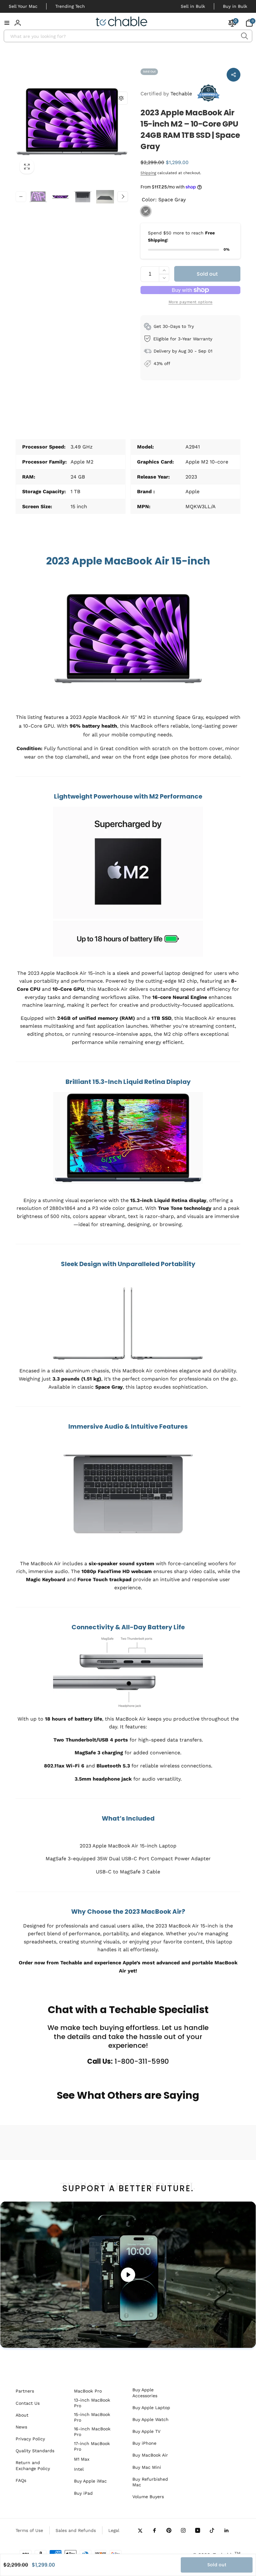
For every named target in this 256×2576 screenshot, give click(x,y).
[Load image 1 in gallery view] (38, 197)
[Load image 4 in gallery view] (105, 197)
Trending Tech (70, 6)
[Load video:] (128, 2275)
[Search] (244, 36)
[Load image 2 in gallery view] (61, 197)
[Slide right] (123, 197)
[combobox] (128, 36)
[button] (7, 23)
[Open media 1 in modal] (72, 122)
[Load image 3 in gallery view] (83, 197)
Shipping (148, 173)
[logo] (122, 23)
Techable (166, 94)
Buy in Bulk (235, 6)
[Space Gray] (146, 211)
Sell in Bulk (193, 6)
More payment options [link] (191, 302)
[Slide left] (21, 197)
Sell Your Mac (23, 6)
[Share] (234, 75)
